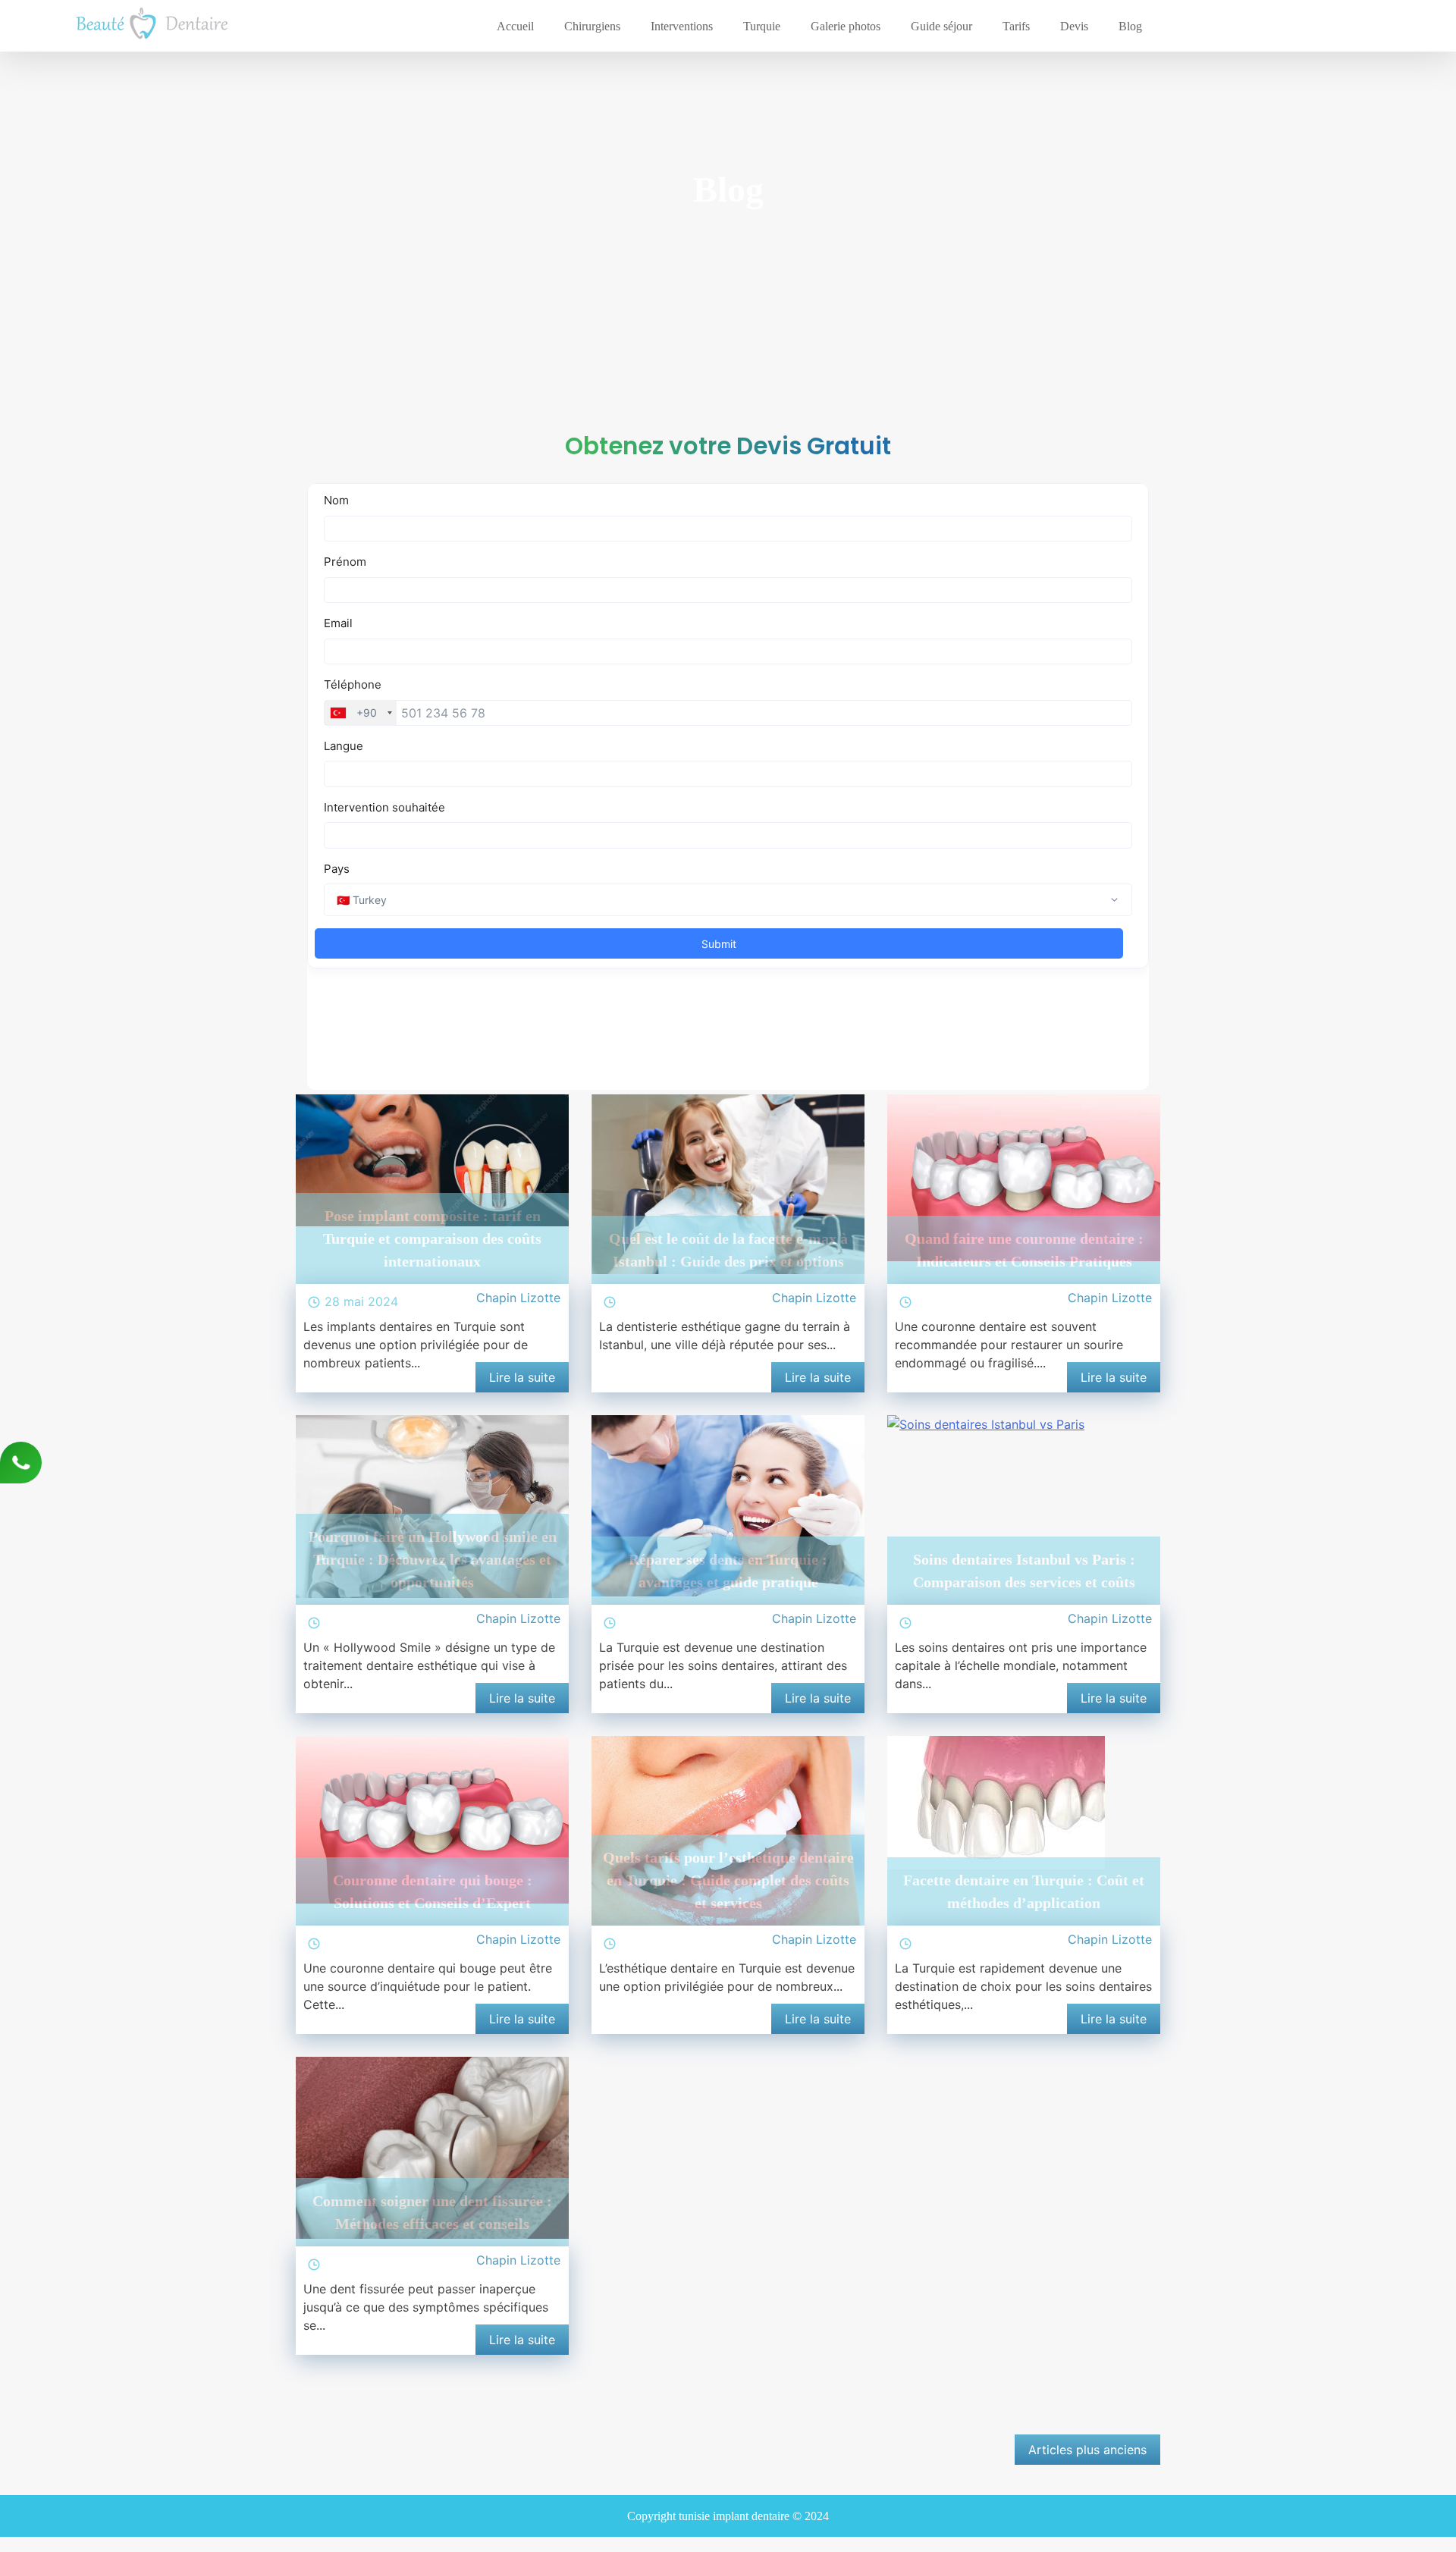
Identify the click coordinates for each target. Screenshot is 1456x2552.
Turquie (762, 26)
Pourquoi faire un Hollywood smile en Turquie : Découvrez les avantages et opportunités (433, 1559)
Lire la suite (522, 1377)
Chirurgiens (592, 26)
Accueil (515, 26)
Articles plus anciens (1087, 2450)
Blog (1130, 26)
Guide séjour (941, 26)
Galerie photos (846, 26)
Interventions (682, 26)
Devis (1074, 26)
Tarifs (1016, 26)
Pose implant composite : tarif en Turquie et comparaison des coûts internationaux (432, 1238)
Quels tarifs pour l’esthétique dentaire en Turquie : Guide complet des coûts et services (728, 1880)
